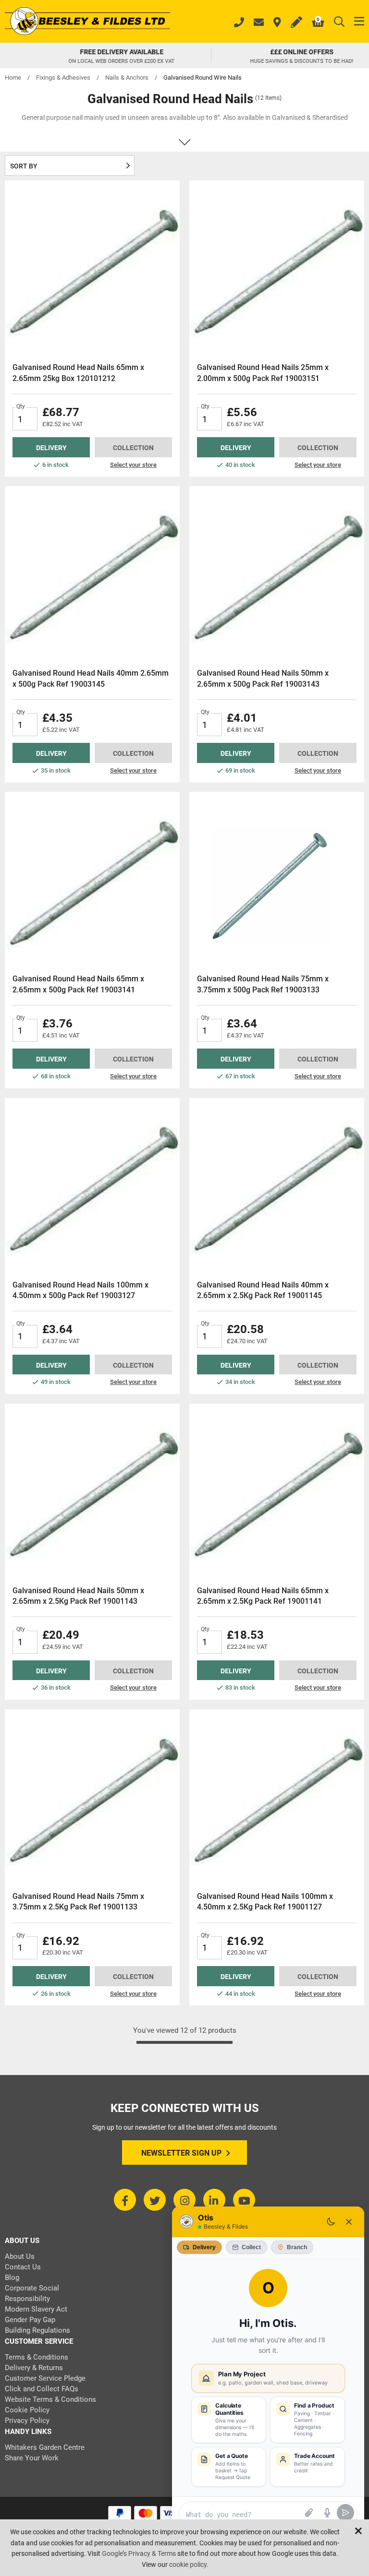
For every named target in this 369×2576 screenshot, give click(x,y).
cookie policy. (189, 2564)
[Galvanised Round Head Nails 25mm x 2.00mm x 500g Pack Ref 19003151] (277, 268)
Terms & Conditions (37, 2357)
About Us (20, 2256)
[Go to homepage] (87, 22)
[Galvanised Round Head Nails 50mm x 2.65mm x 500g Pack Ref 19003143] (277, 573)
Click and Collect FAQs (42, 2389)
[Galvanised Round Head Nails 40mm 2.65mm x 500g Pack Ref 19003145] (92, 573)
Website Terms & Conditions (50, 2399)
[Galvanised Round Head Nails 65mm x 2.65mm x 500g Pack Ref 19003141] (92, 879)
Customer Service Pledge (45, 2378)
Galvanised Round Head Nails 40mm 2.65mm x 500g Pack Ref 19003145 (91, 678)
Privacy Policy (27, 2421)
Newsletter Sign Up (181, 2153)
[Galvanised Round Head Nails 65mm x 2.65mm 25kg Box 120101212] (92, 268)
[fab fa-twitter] (155, 2200)
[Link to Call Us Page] (239, 24)
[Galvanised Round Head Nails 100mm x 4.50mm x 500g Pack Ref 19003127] (92, 1185)
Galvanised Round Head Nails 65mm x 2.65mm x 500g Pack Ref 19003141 (78, 984)
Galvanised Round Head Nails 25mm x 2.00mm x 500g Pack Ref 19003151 (263, 373)
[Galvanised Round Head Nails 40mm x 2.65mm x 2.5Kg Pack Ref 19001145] (277, 1185)
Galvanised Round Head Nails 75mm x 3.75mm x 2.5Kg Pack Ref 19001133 (78, 1902)
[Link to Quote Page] (296, 23)
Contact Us (23, 2267)
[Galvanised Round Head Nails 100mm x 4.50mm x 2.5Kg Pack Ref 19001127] (277, 1797)
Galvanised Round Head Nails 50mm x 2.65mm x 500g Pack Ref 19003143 (263, 678)
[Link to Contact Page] (259, 23)
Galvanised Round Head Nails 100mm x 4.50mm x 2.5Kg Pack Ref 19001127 (265, 1902)
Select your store (133, 465)
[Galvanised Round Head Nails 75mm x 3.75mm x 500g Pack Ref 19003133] (277, 879)
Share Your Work (32, 2458)
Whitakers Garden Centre (45, 2447)
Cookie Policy (27, 2410)
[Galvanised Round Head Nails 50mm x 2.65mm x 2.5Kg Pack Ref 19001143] (92, 1491)
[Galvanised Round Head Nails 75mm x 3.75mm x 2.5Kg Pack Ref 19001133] (92, 1797)
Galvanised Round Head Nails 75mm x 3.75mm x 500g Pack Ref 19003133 (263, 984)
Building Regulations (37, 2330)
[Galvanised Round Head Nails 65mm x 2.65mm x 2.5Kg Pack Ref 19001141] (277, 1491)
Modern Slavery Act (36, 2309)
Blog (12, 2278)
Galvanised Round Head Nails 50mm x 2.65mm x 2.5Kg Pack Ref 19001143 (78, 1596)
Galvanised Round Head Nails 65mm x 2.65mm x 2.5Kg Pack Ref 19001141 (263, 1596)
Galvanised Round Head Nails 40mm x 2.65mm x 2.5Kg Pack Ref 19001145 (263, 1290)
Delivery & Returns (34, 2368)
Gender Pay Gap (30, 2320)
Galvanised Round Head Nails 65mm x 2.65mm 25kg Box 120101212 (78, 373)
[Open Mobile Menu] (359, 22)
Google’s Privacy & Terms (139, 2553)
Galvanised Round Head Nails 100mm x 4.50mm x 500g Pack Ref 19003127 (80, 1290)
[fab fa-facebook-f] (125, 2200)
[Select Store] (277, 23)
